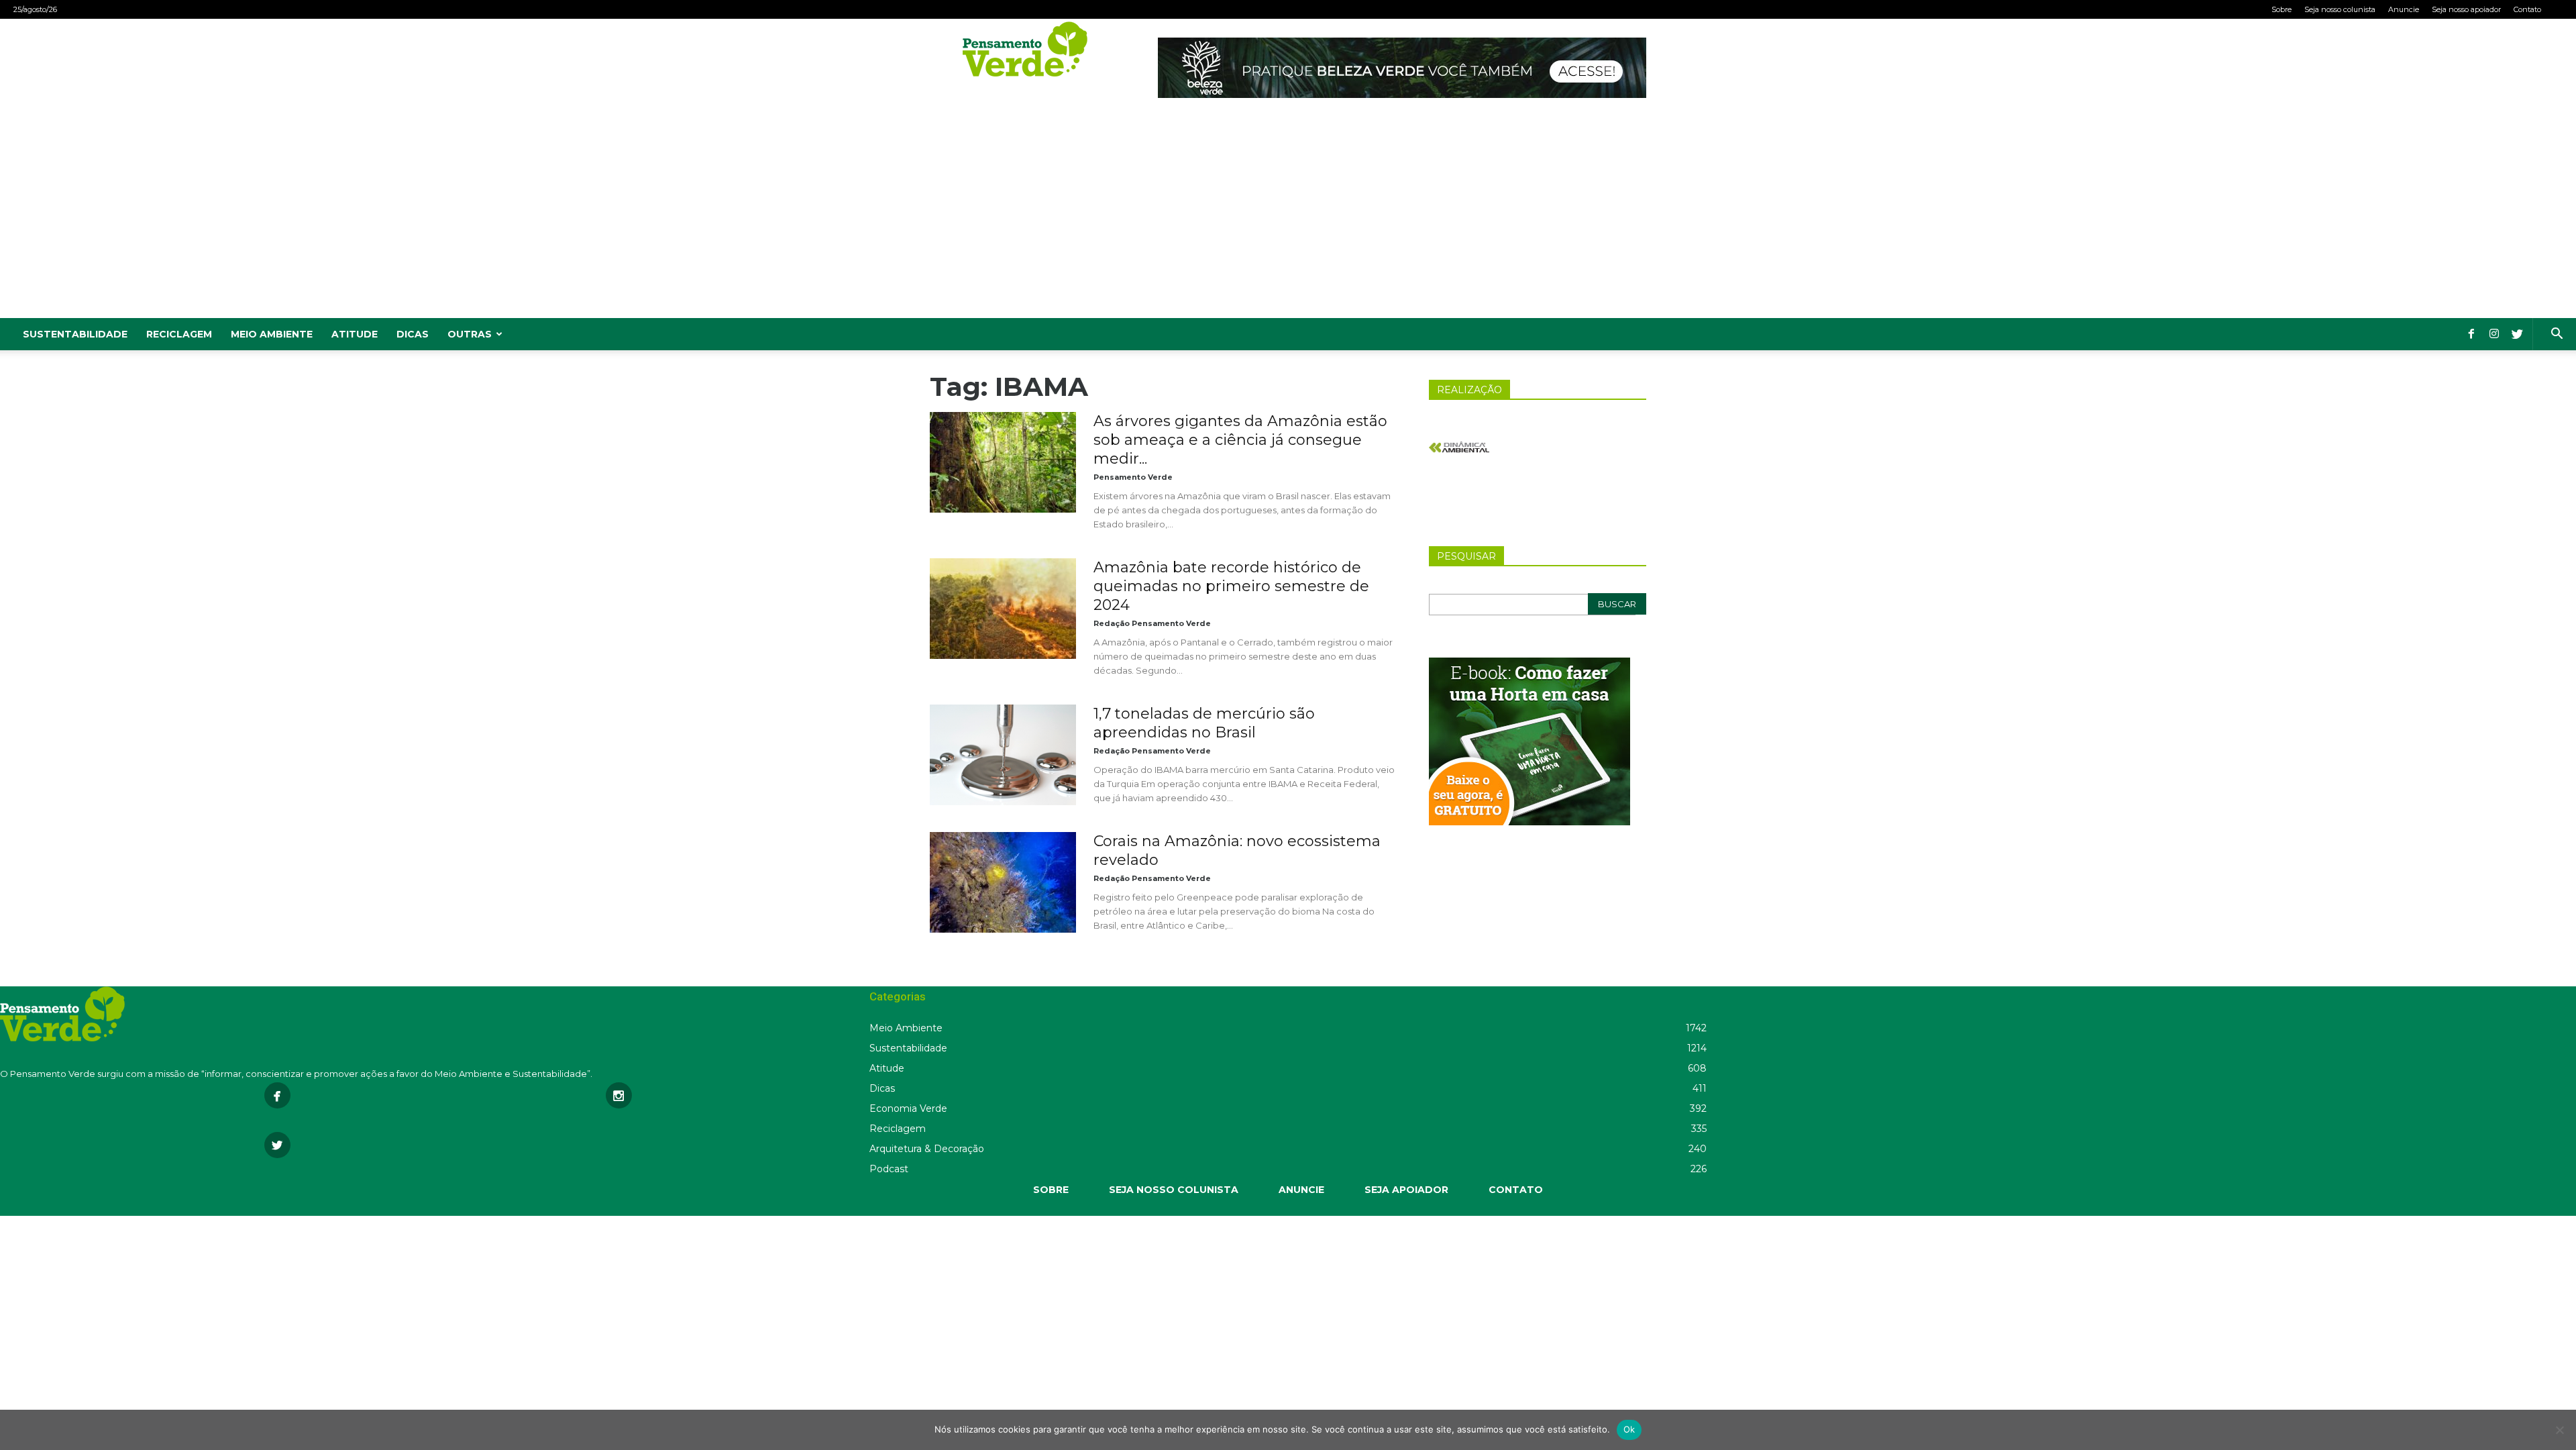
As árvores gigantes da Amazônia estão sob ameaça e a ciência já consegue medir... (1240, 440)
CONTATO (1516, 1190)
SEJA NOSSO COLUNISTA (1174, 1190)
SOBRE (1051, 1190)
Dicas (413, 334)
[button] (2557, 335)
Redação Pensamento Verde (1152, 623)
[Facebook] (2471, 334)
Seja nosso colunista (2340, 9)
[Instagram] (2494, 334)
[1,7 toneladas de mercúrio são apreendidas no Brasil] (1003, 755)
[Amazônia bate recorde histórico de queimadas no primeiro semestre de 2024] (1003, 609)
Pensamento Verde (1133, 477)
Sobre (2282, 9)
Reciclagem (179, 334)
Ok (1629, 1429)
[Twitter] (2517, 334)
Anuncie (2404, 9)
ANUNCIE (1301, 1190)
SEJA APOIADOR (1406, 1190)
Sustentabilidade (75, 334)
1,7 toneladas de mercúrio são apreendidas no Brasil (1204, 723)
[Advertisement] (1288, 217)
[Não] (2559, 1430)
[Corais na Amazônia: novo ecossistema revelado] (1003, 882)
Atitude (355, 334)
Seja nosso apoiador (2466, 9)
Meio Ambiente (272, 334)
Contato (2527, 9)
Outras (470, 334)
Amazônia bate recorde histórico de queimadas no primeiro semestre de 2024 (1231, 586)
